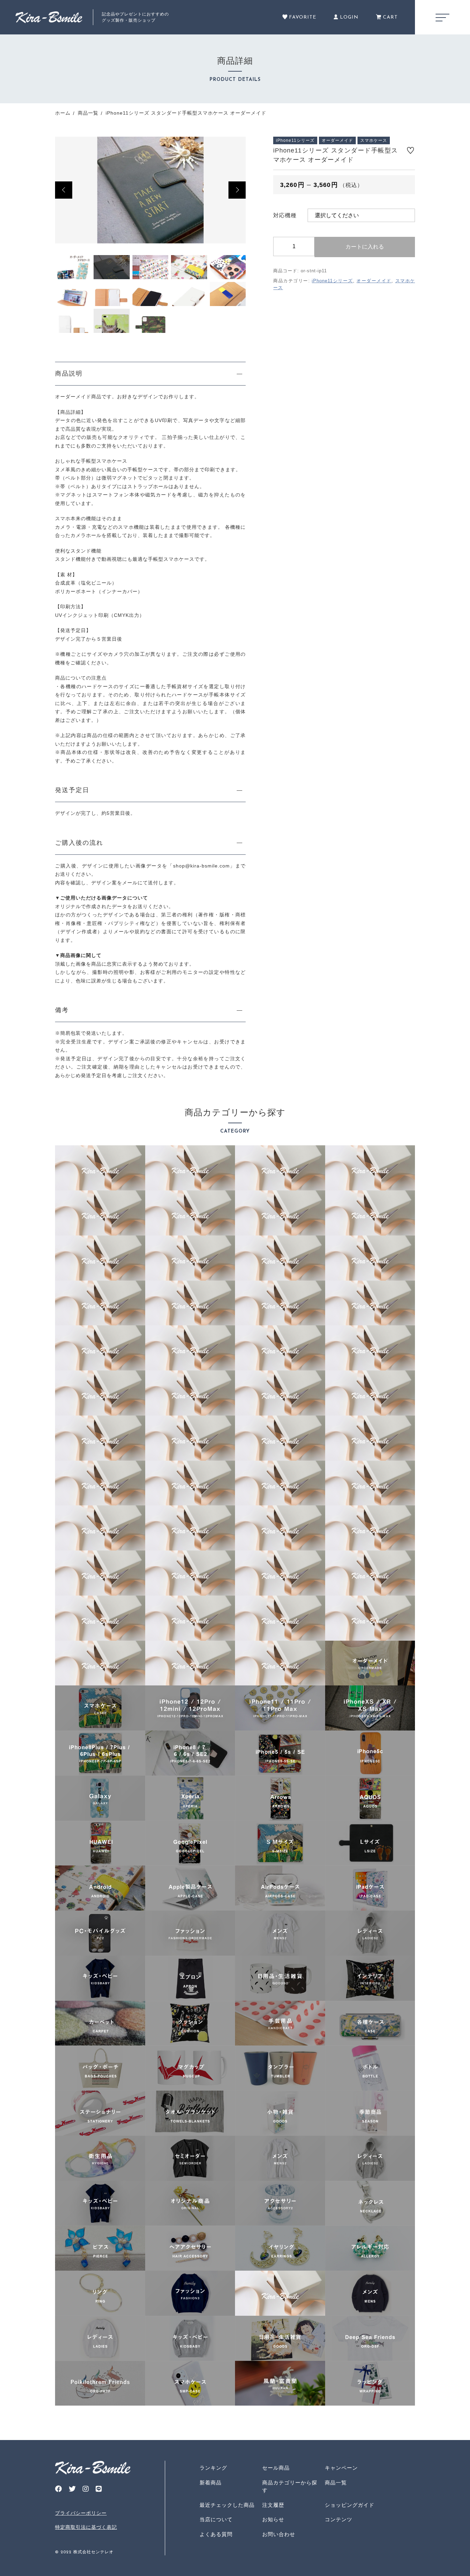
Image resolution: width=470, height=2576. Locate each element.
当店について (216, 2519)
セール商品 (276, 2468)
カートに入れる (365, 247)
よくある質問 (216, 2534)
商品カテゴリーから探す (290, 2486)
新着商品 (211, 2483)
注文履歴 (273, 2505)
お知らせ (273, 2519)
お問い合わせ (279, 2534)
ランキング (213, 2468)
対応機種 (285, 215)
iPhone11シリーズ (332, 281)
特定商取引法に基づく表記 (86, 2527)
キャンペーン (341, 2468)
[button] (64, 190)
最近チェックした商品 (227, 2505)
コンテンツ (339, 2519)
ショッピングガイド (350, 2505)
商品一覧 (336, 2483)
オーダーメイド (374, 281)
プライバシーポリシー (81, 2513)
